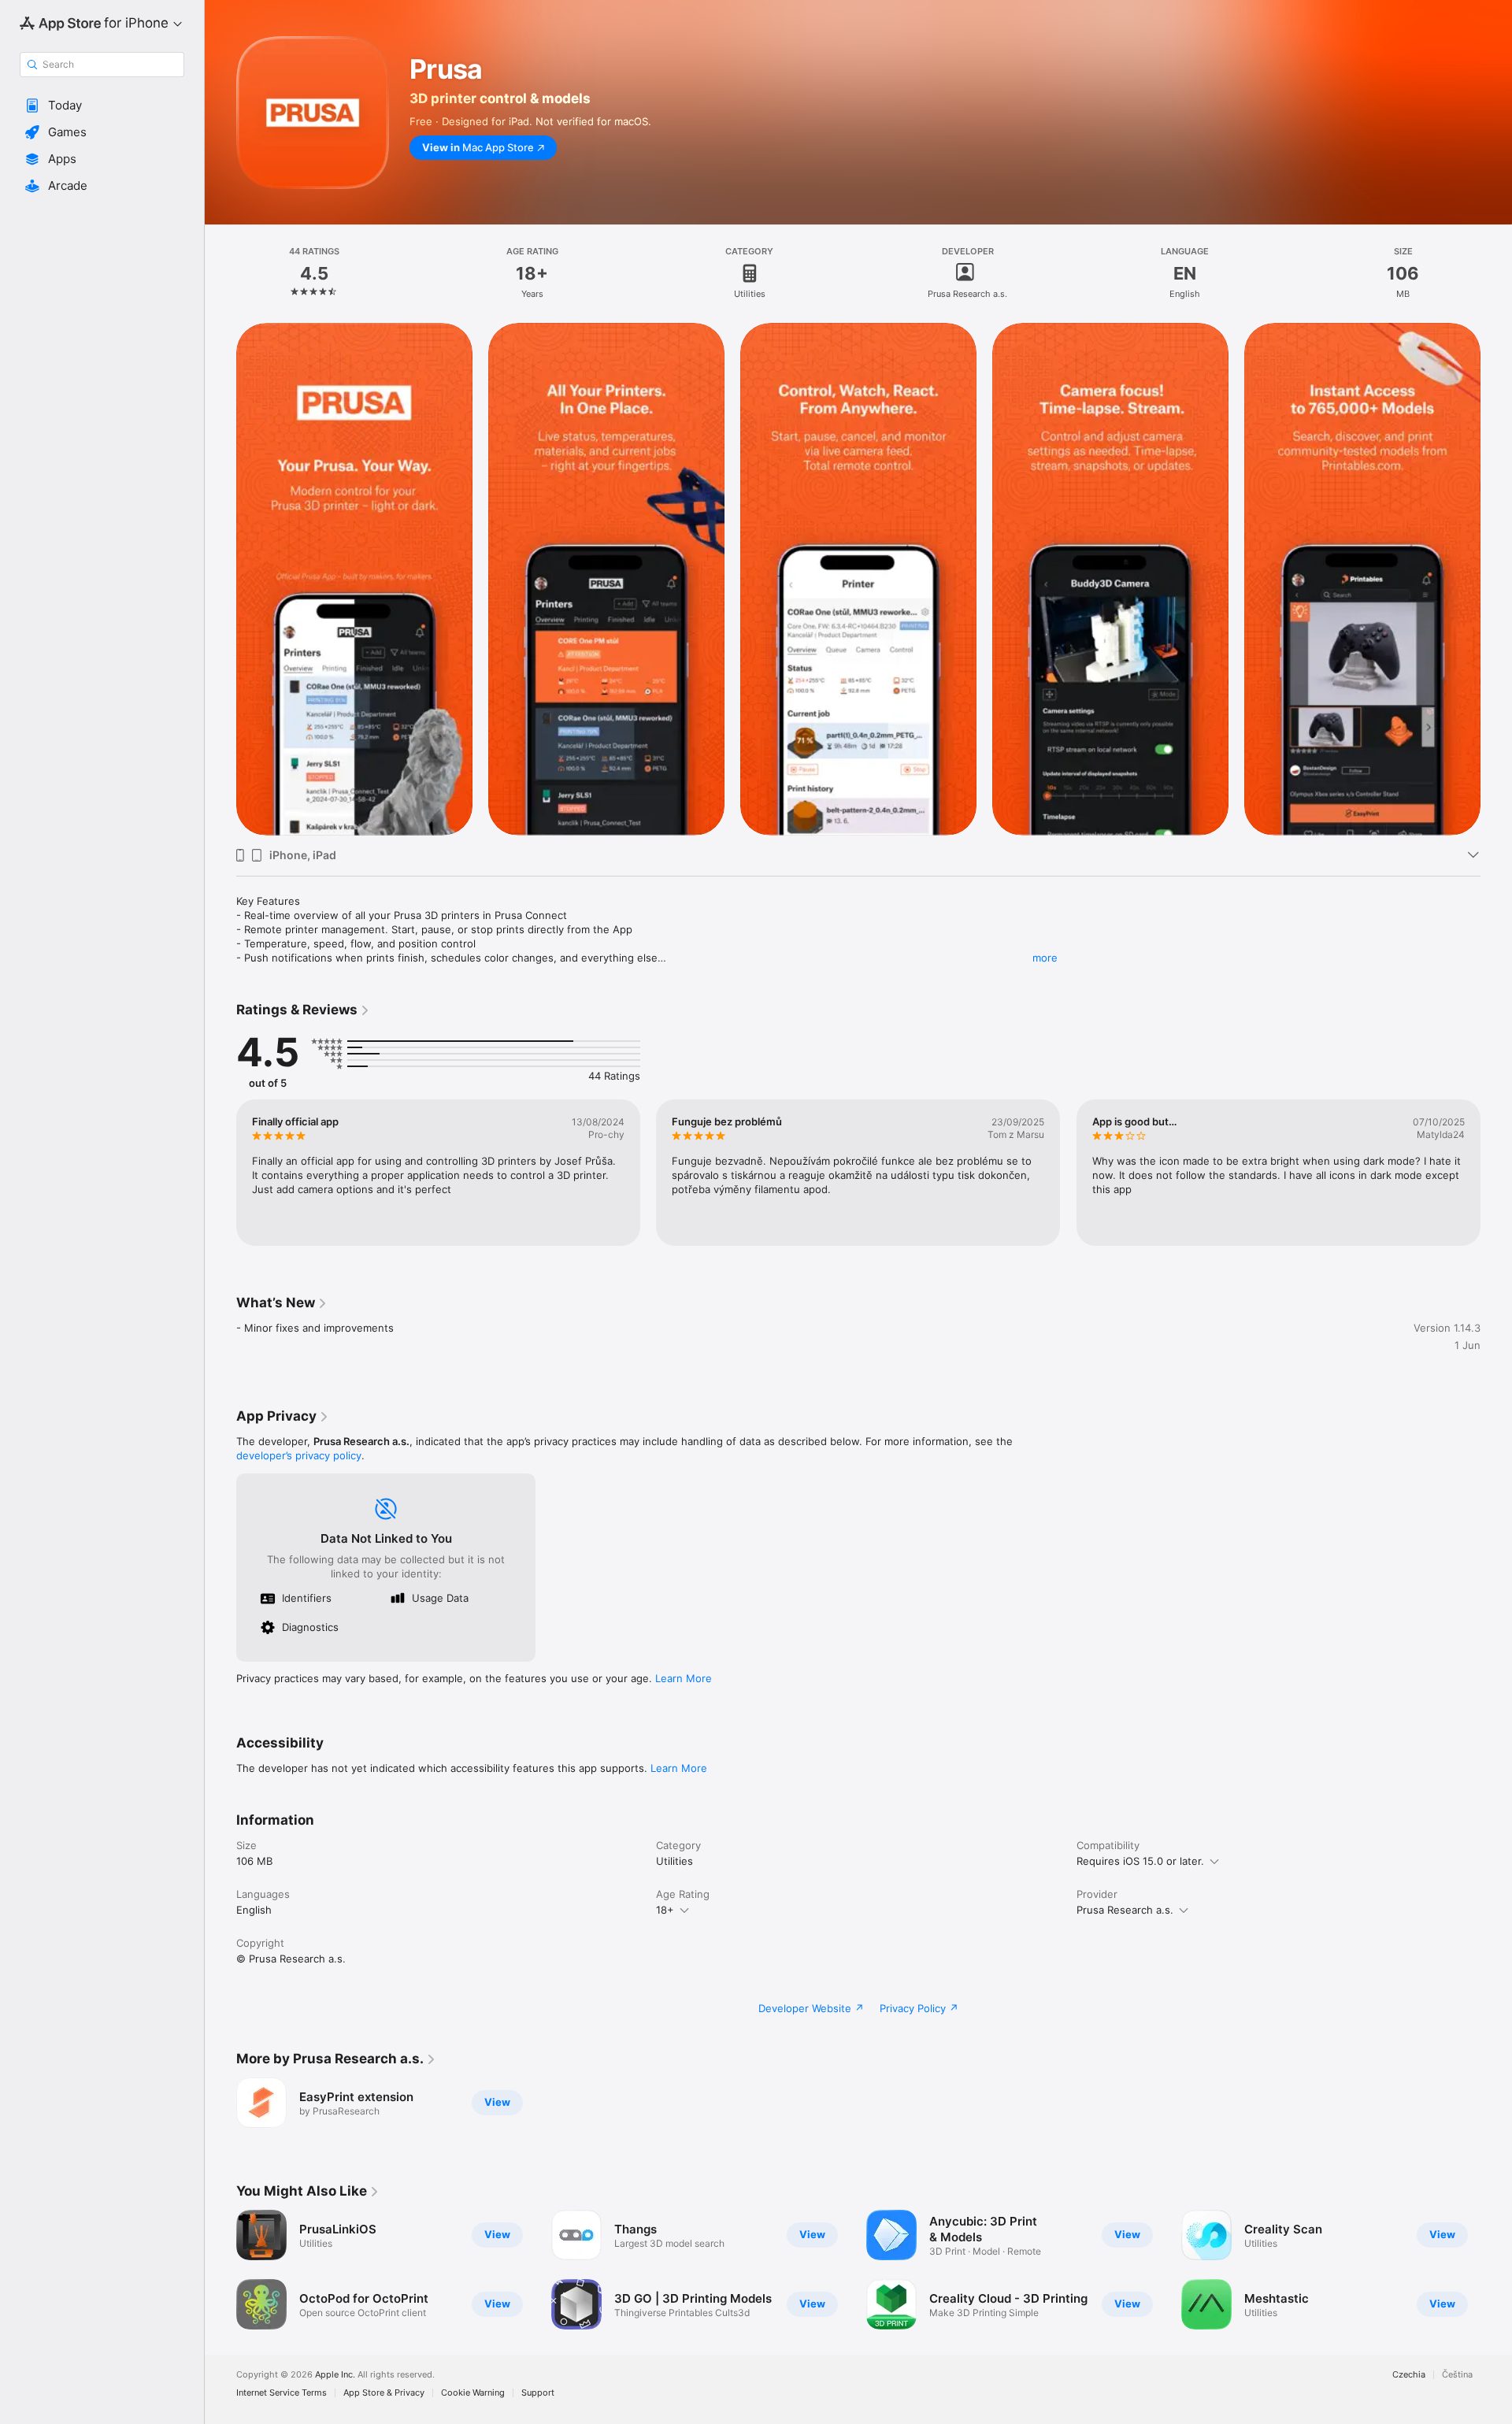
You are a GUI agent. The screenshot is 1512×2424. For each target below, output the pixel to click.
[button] (102, 106)
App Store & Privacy (384, 2393)
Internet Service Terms (282, 2393)
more (1045, 958)
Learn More (684, 1678)
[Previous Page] (220, 579)
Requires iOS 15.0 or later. (1140, 1861)
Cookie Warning (473, 2393)
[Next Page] (1496, 579)
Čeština (1457, 2375)
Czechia (1409, 2375)
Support (538, 2393)
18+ (665, 1910)
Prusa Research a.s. (1125, 1910)
